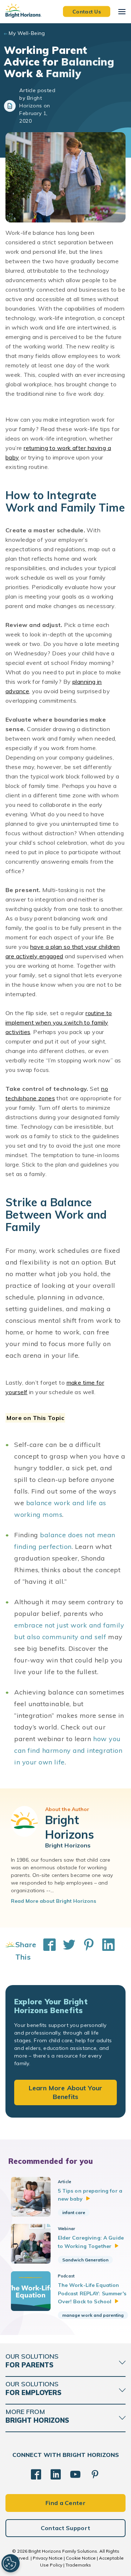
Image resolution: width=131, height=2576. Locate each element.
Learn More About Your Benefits (66, 2092)
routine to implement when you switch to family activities (59, 1022)
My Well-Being (27, 33)
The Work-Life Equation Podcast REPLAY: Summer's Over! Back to (92, 2293)
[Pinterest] (95, 2474)
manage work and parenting (93, 2315)
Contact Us (87, 11)
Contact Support (66, 2528)
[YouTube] (75, 2474)
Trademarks (78, 2565)
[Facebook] (36, 2474)
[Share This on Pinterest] (85, 1951)
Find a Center (65, 2503)
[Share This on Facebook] (46, 1951)
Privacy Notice (48, 2558)
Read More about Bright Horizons (53, 1901)
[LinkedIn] (56, 2474)
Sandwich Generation (85, 2260)
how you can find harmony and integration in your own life (68, 1750)
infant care (74, 2212)
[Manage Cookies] (11, 2563)
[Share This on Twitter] (65, 1951)
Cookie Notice (81, 2558)
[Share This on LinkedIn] (105, 1951)
